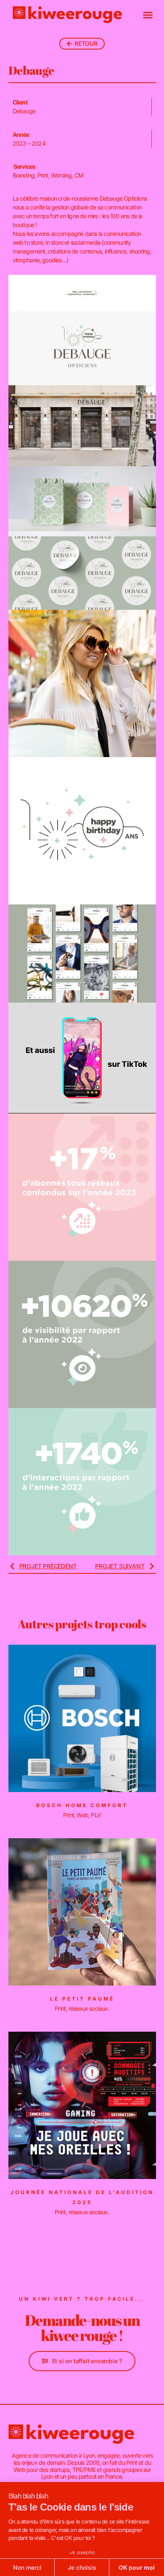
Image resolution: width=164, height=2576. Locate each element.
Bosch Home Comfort (82, 1805)
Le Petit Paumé (82, 1999)
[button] (148, 15)
